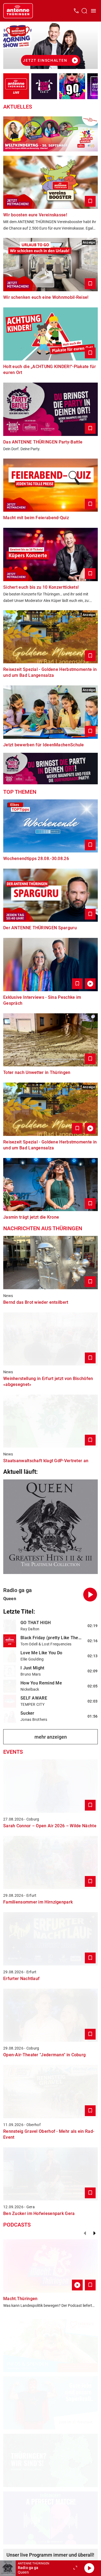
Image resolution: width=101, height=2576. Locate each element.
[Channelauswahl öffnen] (84, 11)
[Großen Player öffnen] (75, 2568)
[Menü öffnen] (93, 11)
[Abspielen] (89, 2568)
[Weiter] (95, 2233)
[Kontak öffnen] (76, 11)
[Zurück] (85, 2233)
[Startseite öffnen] (18, 11)
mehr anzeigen (51, 1737)
